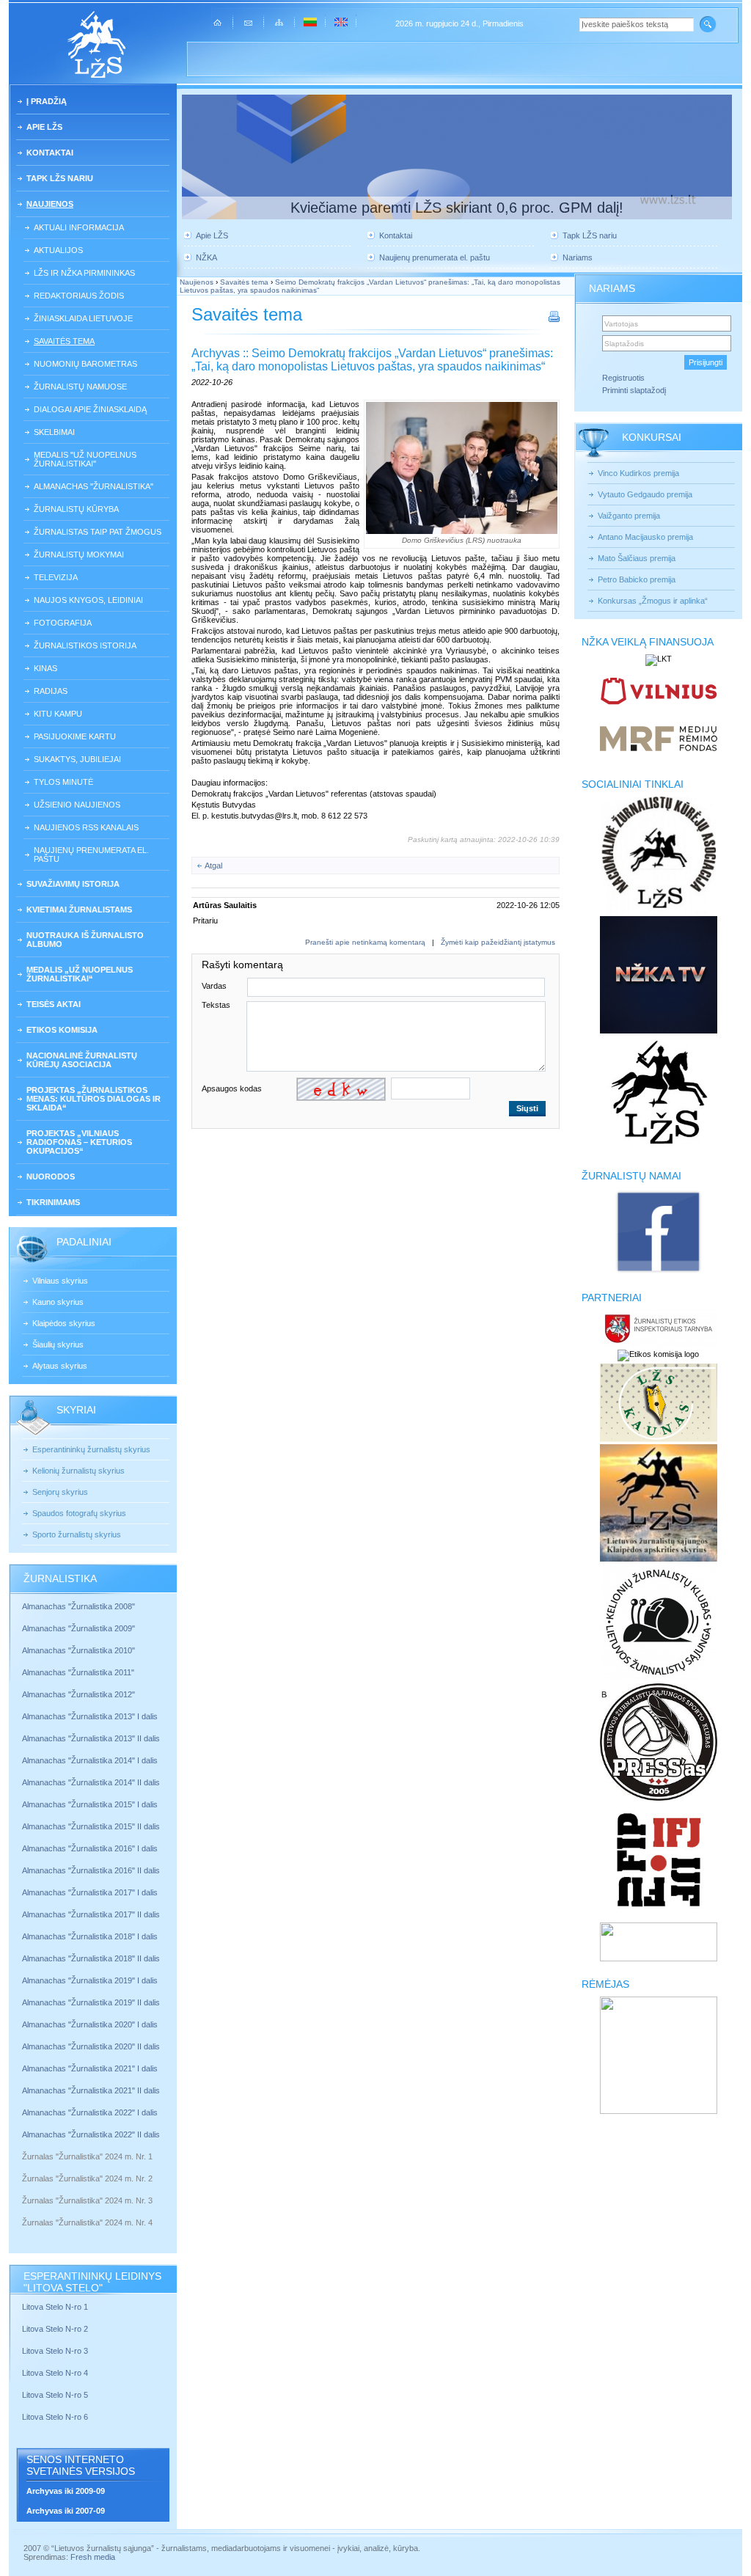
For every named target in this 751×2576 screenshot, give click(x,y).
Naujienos (50, 204)
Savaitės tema (64, 341)
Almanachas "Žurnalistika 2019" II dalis (91, 2002)
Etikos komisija (62, 1030)
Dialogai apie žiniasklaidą (90, 409)
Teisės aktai (54, 1004)
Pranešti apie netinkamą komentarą (365, 942)
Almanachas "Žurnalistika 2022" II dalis (91, 2134)
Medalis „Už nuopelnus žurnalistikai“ (80, 974)
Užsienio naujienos (77, 805)
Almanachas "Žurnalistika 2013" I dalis (90, 1716)
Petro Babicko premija (637, 579)
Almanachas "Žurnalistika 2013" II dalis (91, 1738)
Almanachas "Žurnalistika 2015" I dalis (90, 1804)
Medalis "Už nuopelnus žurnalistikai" (85, 459)
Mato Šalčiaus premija (637, 558)
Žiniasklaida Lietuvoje (83, 318)
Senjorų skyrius (60, 1492)
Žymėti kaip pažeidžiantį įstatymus (498, 942)
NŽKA (206, 257)
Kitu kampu (58, 714)
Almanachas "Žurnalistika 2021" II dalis (91, 2090)
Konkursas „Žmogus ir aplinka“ (653, 601)
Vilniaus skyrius (60, 1281)
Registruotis (623, 378)
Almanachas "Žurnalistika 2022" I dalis (90, 2112)
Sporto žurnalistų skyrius (77, 1534)
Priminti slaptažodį (634, 390)
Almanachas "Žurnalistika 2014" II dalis (91, 1782)
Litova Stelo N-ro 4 (56, 2373)
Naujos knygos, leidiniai (88, 600)
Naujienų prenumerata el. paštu (91, 855)
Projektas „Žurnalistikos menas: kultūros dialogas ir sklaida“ (94, 1099)
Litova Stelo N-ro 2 (55, 2329)
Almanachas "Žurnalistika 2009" (78, 1628)
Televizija (56, 577)
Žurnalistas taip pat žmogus (98, 532)
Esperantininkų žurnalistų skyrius (91, 1449)
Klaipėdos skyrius (64, 1323)
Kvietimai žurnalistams (79, 910)
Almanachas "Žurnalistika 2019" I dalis (91, 1980)
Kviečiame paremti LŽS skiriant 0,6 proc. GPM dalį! (457, 208)
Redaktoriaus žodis (79, 296)
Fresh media (93, 2557)
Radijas (51, 691)
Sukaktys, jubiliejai (77, 759)
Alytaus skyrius (60, 1366)
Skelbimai (54, 432)
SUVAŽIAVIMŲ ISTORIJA (73, 884)
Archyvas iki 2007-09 (66, 2511)
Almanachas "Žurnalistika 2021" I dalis (90, 2068)
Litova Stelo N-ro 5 (56, 2395)
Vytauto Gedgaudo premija (645, 494)
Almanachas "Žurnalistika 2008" (78, 1606)
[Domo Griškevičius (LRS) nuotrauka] (462, 468)
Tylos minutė (63, 782)
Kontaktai (50, 153)
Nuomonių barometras (85, 364)
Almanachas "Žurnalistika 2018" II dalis (91, 1958)
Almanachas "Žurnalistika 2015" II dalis (91, 1826)
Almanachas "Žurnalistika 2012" (80, 1694)
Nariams (578, 257)
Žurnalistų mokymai (79, 555)
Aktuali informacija (79, 227)
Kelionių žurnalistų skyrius (78, 1471)
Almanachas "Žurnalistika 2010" (78, 1650)
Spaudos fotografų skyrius (79, 1513)
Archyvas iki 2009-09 (66, 2491)
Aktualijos (58, 250)
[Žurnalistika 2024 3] (23, 2211)
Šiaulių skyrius (58, 1344)
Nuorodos (51, 1177)
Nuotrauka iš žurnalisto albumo (85, 940)
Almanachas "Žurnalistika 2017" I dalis (90, 1892)
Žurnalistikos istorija (85, 645)
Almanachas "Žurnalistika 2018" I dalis (91, 1936)
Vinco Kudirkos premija (638, 473)
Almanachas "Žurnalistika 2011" (78, 1672)
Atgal (213, 866)
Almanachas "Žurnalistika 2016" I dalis (90, 1848)
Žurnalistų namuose (80, 387)
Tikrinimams (53, 1202)
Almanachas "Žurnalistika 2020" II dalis (91, 2046)
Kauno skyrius (58, 1302)
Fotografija (63, 623)
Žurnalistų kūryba (76, 509)
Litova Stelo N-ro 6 (56, 2417)
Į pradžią (47, 101)
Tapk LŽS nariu (60, 178)
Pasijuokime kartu (75, 736)
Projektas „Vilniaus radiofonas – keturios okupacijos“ (79, 1142)
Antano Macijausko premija (645, 537)
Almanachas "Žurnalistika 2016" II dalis (91, 1870)
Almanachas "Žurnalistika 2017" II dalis (92, 1914)
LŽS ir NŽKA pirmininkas (84, 273)
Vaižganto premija (629, 516)
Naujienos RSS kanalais (86, 827)
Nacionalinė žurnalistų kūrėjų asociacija (82, 1060)
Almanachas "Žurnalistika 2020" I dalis (91, 2024)
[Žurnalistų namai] (658, 1272)
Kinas (45, 668)
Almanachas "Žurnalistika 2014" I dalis (90, 1760)
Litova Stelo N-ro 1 (55, 2307)
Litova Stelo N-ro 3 (55, 2351)
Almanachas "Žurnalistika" (94, 486)
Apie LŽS (44, 127)
